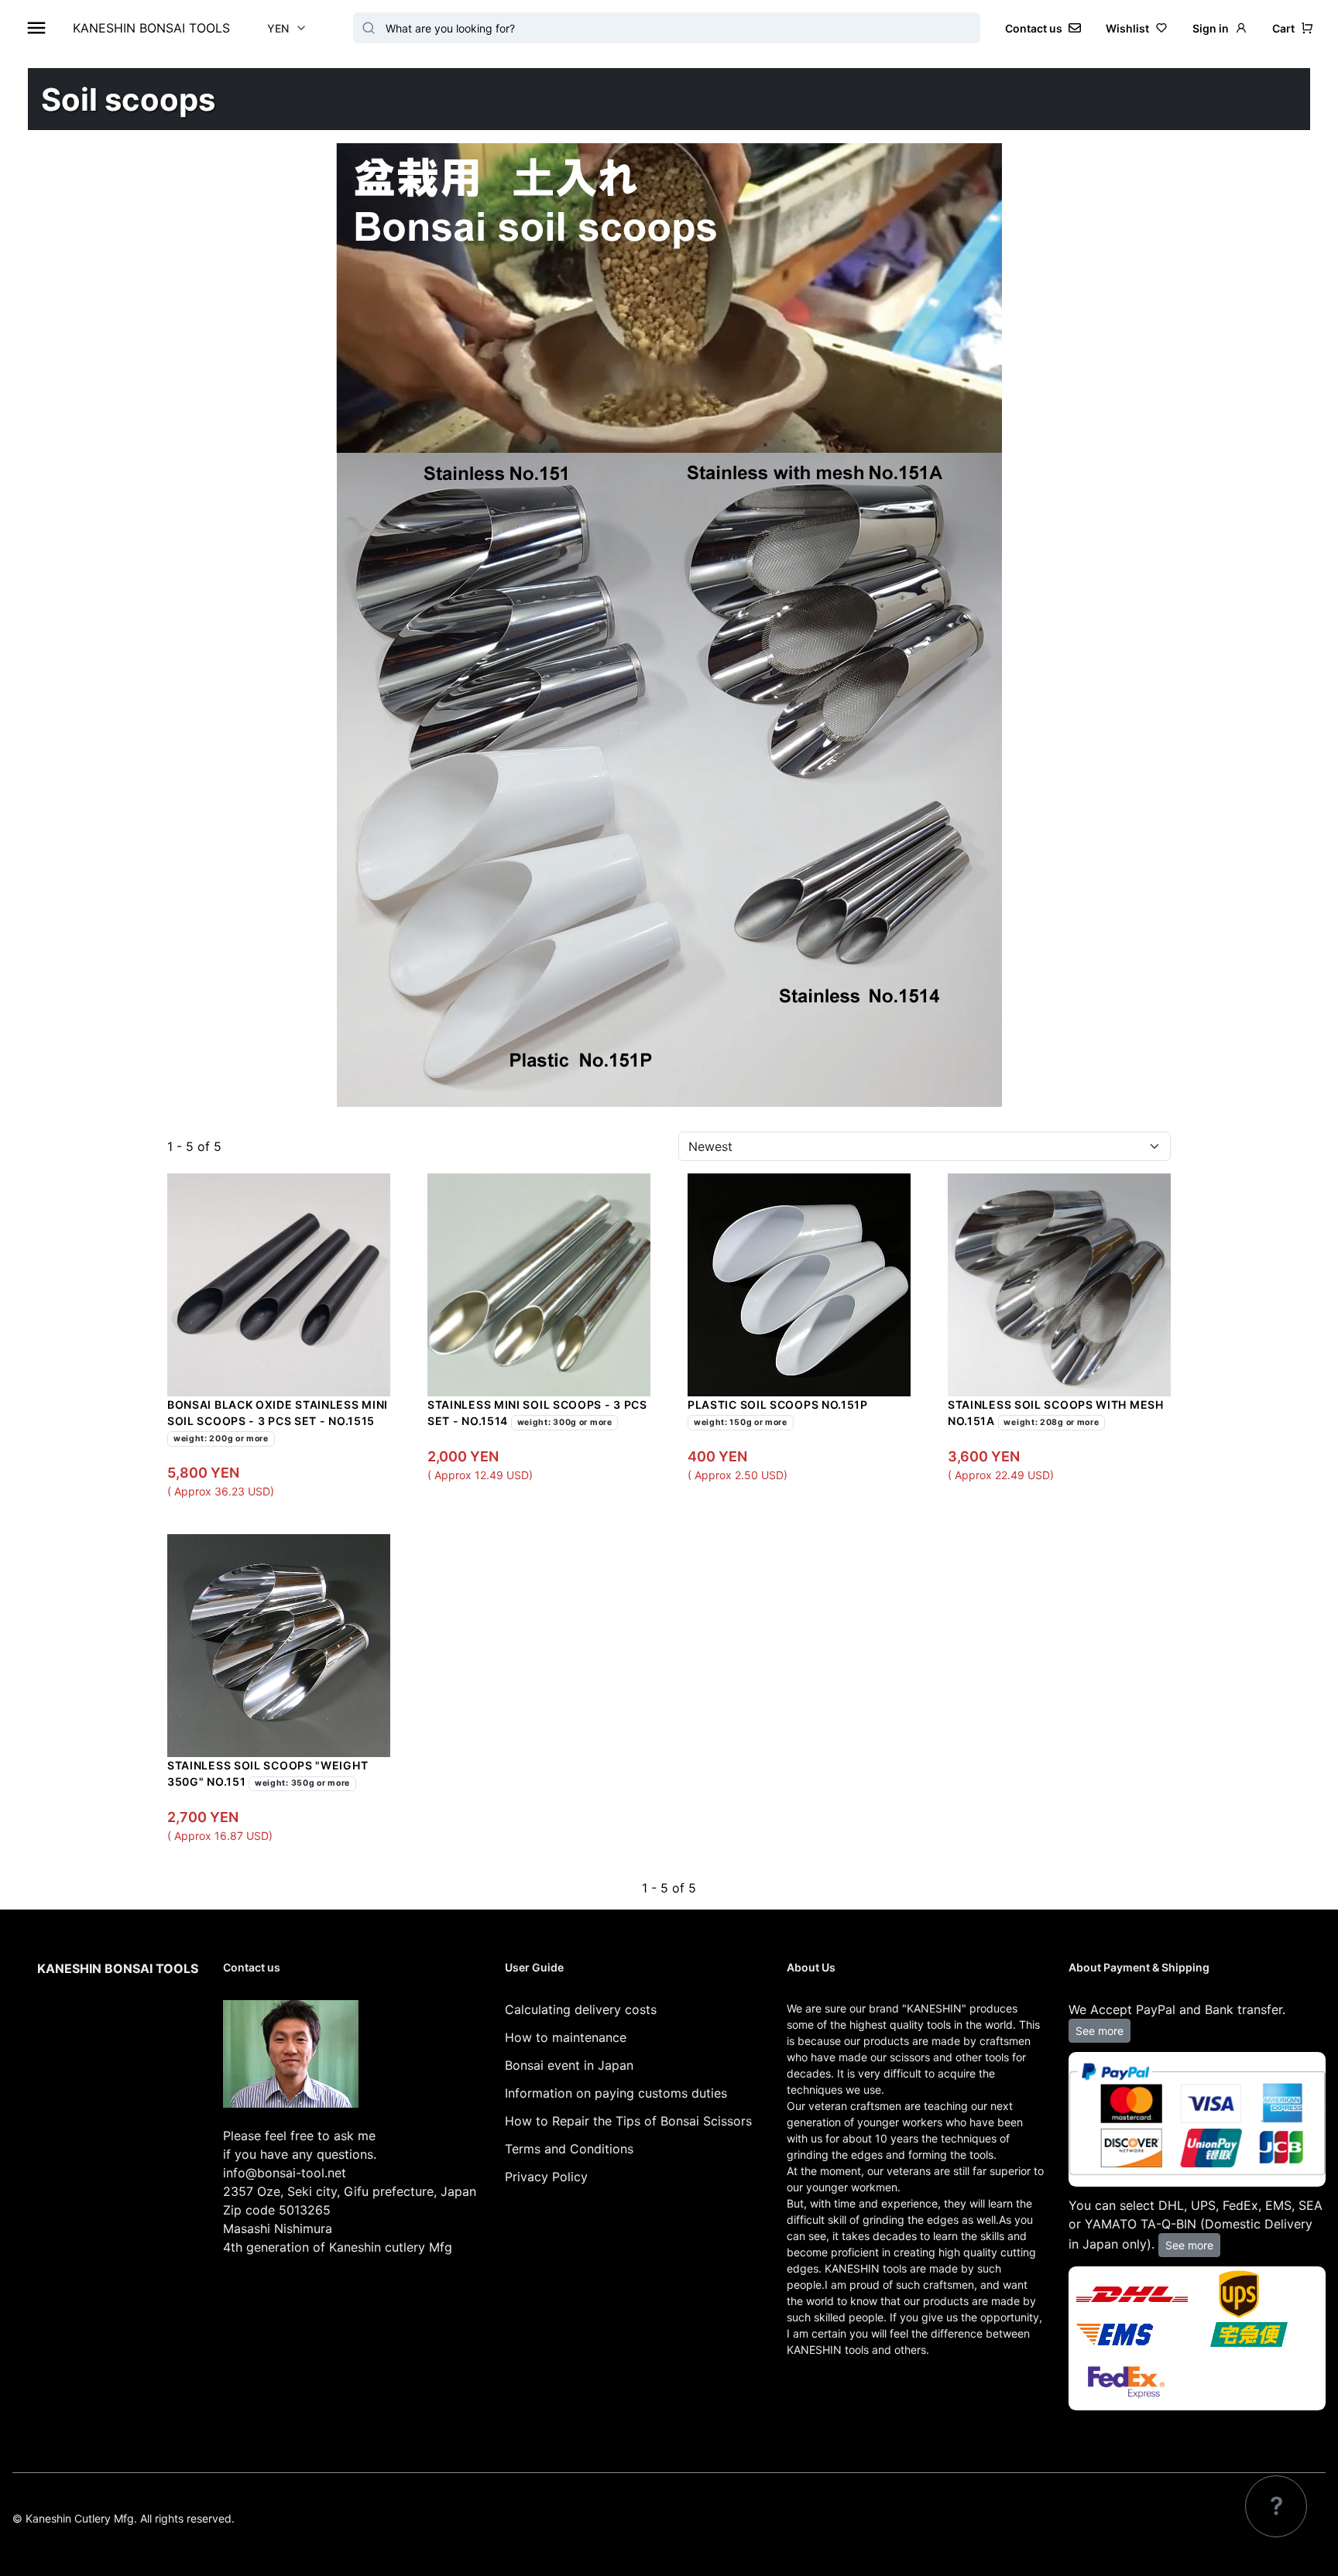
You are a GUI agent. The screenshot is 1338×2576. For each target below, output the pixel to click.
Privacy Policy (546, 2177)
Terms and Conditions (569, 2149)
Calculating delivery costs (581, 2009)
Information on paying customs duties (616, 2093)
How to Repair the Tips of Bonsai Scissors (628, 2121)
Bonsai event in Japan (569, 2065)
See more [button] (1100, 2031)
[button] (1293, 28)
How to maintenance (566, 2037)
